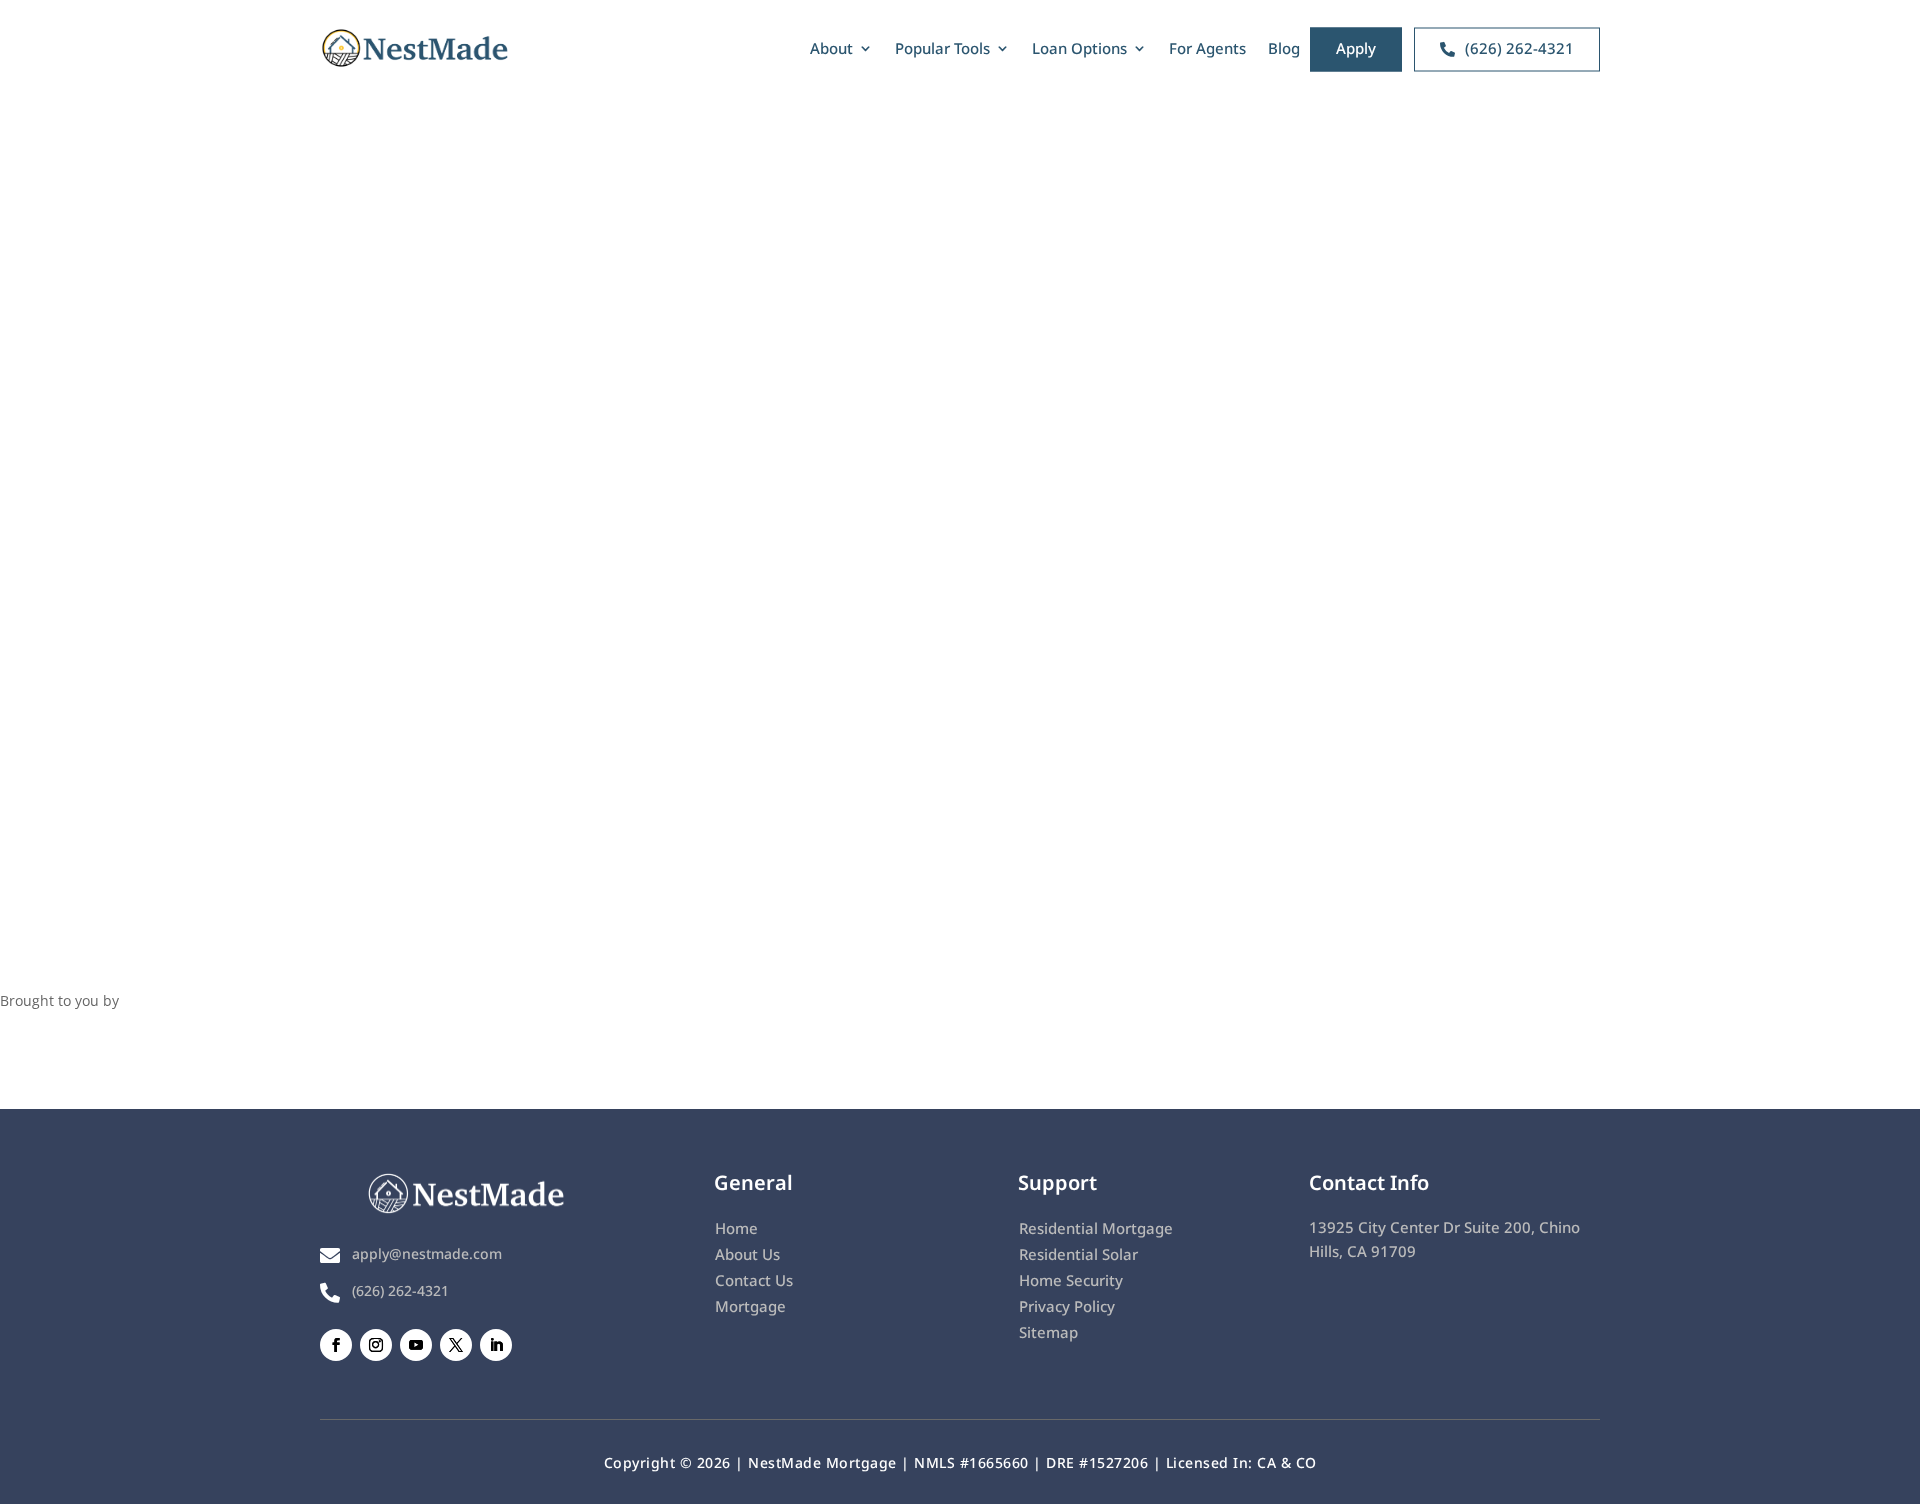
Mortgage (750, 1306)
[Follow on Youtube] (416, 1345)
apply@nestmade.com (427, 1253)
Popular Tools (942, 48)
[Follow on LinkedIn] (496, 1345)
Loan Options (1079, 48)
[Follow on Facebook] (336, 1345)
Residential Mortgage (1096, 1228)
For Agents (1207, 48)
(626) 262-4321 (400, 1290)
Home (736, 1228)
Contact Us (754, 1280)
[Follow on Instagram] (376, 1345)
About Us (747, 1254)
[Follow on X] (456, 1345)
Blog (1284, 48)
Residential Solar (1078, 1254)
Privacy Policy (1067, 1306)
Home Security (1071, 1280)
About (831, 48)
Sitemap (1048, 1332)
